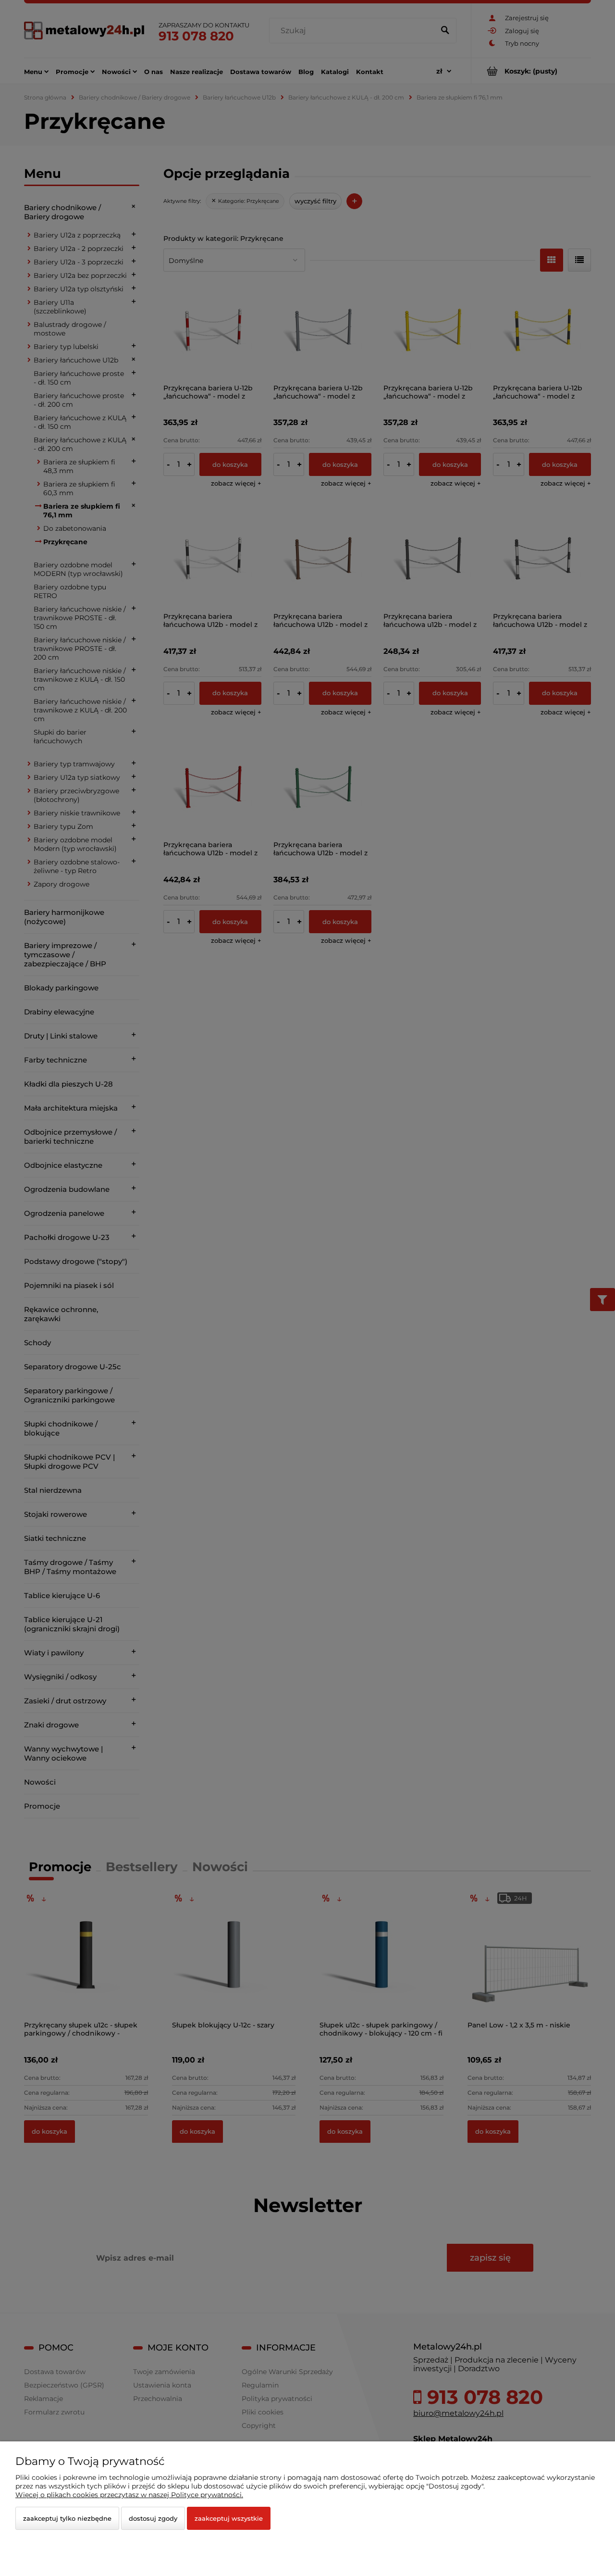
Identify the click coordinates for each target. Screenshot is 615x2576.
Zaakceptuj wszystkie (229, 2518)
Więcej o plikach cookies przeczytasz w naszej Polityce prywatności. (129, 2495)
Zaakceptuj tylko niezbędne (67, 2518)
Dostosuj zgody (153, 2518)
